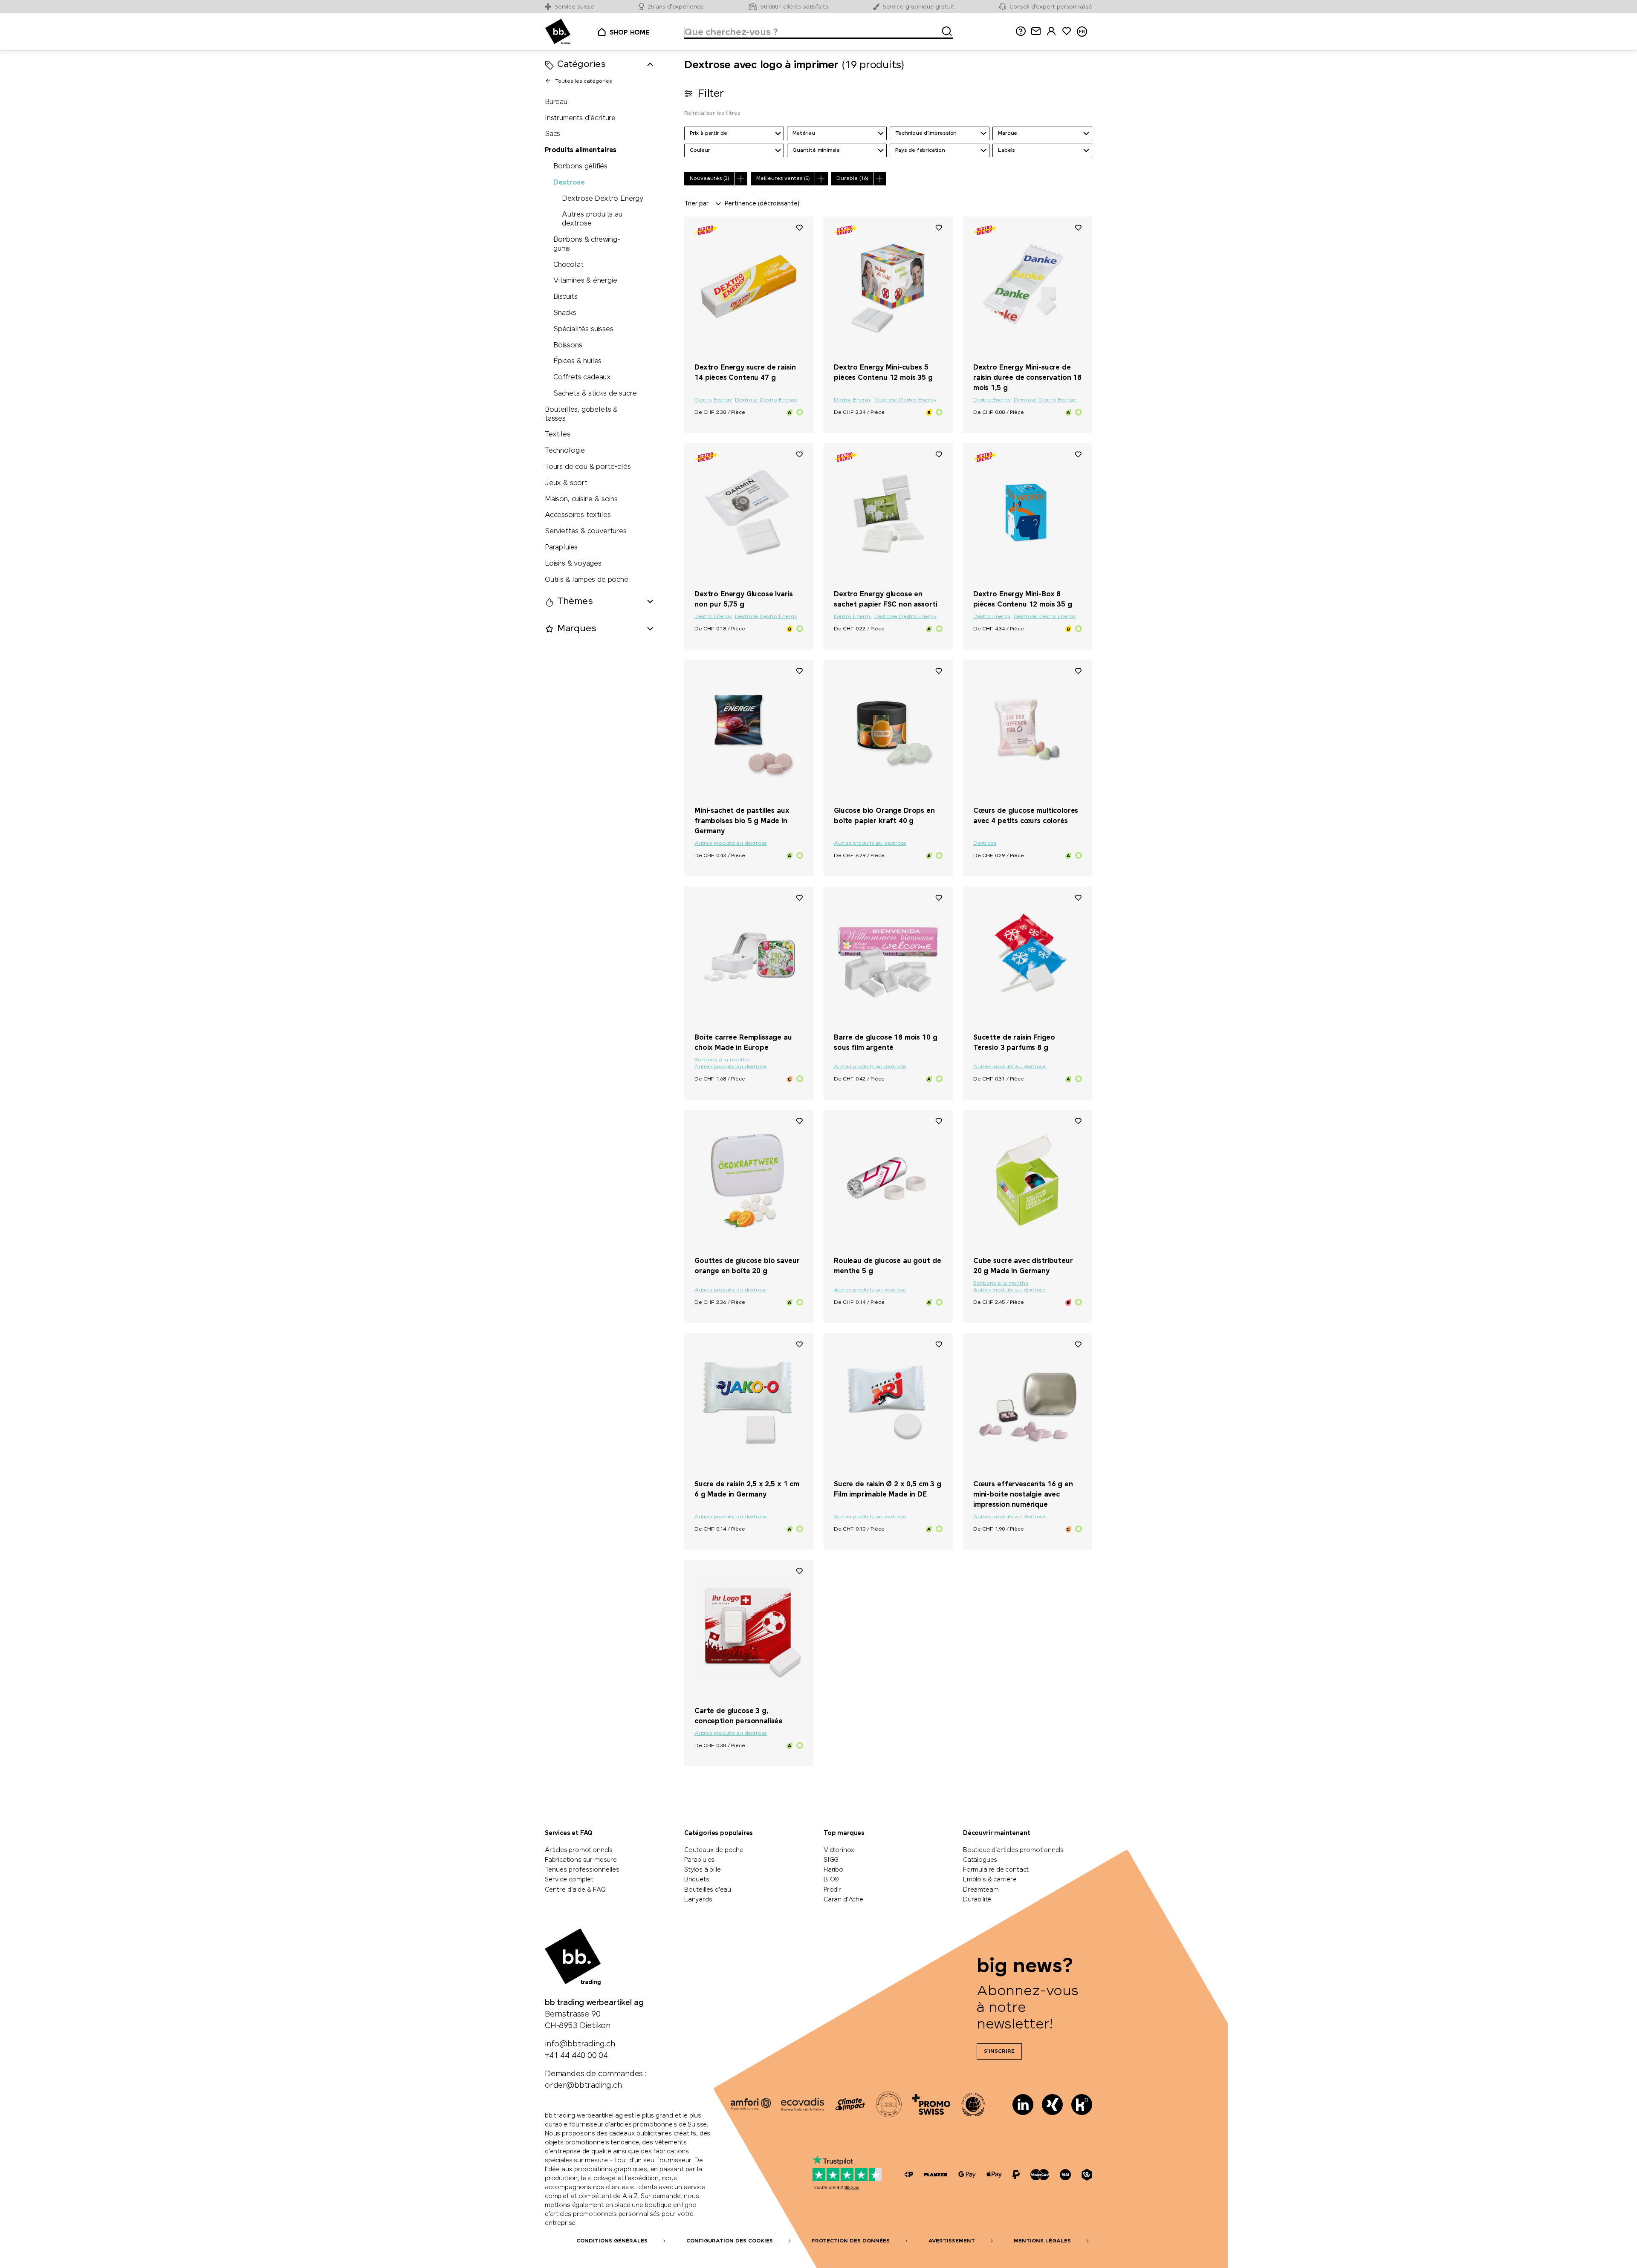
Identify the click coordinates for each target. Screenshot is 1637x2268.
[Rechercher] (944, 30)
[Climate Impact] (850, 2104)
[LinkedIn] (1023, 2105)
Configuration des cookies (730, 2241)
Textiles (558, 435)
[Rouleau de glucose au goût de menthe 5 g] (888, 1180)
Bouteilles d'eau (708, 1890)
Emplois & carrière (990, 1880)
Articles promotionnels (579, 1850)
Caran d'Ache (843, 1900)
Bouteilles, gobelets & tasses (581, 414)
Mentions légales (1042, 2241)
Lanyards (698, 1900)
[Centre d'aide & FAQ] (909, 2175)
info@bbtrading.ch (580, 2044)
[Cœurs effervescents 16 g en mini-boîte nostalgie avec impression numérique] (1028, 1403)
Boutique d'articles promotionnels (1013, 1850)
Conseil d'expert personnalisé (1051, 7)
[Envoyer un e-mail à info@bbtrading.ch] (1036, 31)
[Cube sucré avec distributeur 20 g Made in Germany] (1028, 1180)
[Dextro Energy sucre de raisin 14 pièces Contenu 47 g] (749, 286)
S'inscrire (999, 2051)
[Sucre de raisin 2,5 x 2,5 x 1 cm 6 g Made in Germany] (749, 1403)
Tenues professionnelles (582, 1870)
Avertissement (952, 2241)
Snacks (565, 313)
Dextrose (569, 183)
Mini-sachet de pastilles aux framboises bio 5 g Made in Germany (742, 821)
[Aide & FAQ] (1021, 31)
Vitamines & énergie (585, 281)
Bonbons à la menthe (722, 1060)
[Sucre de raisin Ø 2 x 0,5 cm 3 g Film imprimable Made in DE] (888, 1403)
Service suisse (574, 7)
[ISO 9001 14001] (889, 2104)
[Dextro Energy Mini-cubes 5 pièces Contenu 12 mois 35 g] (888, 286)
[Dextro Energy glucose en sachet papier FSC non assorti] (888, 513)
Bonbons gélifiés (580, 166)
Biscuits (565, 297)
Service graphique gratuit (919, 7)
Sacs (552, 134)
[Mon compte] (1051, 31)
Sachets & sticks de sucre (595, 394)
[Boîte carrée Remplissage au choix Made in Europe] (749, 956)
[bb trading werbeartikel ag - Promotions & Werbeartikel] (558, 32)
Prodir (832, 1890)
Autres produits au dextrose (592, 220)
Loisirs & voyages (573, 564)
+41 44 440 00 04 (576, 2056)
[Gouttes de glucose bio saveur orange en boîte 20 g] (749, 1180)
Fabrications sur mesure (581, 1860)
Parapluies (561, 547)
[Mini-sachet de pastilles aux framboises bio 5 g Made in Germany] (749, 730)
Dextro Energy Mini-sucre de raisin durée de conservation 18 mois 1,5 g (1027, 378)
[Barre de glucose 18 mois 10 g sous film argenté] (888, 956)
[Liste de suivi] (799, 227)
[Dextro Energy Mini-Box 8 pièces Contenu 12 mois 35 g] (1028, 513)
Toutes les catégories (583, 81)
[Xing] (1052, 2105)
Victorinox (839, 1850)
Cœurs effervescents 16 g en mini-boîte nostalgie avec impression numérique (1023, 1495)
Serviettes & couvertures (586, 531)
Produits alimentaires (581, 150)
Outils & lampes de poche (587, 580)
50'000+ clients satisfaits (794, 7)
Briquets (697, 1880)
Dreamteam (981, 1890)
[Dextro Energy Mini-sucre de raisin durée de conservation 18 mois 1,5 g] (1028, 286)
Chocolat (568, 265)
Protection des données (851, 2241)
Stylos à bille (702, 1870)
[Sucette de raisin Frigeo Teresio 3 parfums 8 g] (1028, 956)
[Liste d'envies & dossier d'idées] (1067, 31)
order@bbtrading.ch (583, 2086)
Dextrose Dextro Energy (603, 199)
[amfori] (751, 2104)
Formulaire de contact (996, 1870)
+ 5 (1061, 1246)
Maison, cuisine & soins (581, 499)
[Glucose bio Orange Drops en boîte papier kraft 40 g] (888, 730)
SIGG (831, 1860)
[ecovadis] (803, 2104)
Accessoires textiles (578, 516)
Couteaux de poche (714, 1850)
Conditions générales (612, 2241)
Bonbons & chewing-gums (587, 244)
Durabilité (977, 1900)
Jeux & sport (566, 483)
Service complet (569, 1880)
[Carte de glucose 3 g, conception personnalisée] (749, 1630)
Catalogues (980, 1860)
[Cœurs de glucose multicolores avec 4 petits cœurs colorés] (1028, 730)
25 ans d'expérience (676, 7)
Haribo (833, 1870)
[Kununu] (1082, 2105)
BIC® (831, 1880)
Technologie (565, 451)
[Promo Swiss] (931, 2104)
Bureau (556, 102)
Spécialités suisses (583, 329)
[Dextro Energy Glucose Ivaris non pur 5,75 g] (749, 513)
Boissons (568, 345)
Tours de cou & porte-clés (588, 467)
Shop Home (630, 33)
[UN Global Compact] (973, 2104)
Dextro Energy (713, 400)
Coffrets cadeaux (582, 377)
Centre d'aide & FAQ (575, 1890)
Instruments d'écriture (580, 118)
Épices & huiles (577, 362)
